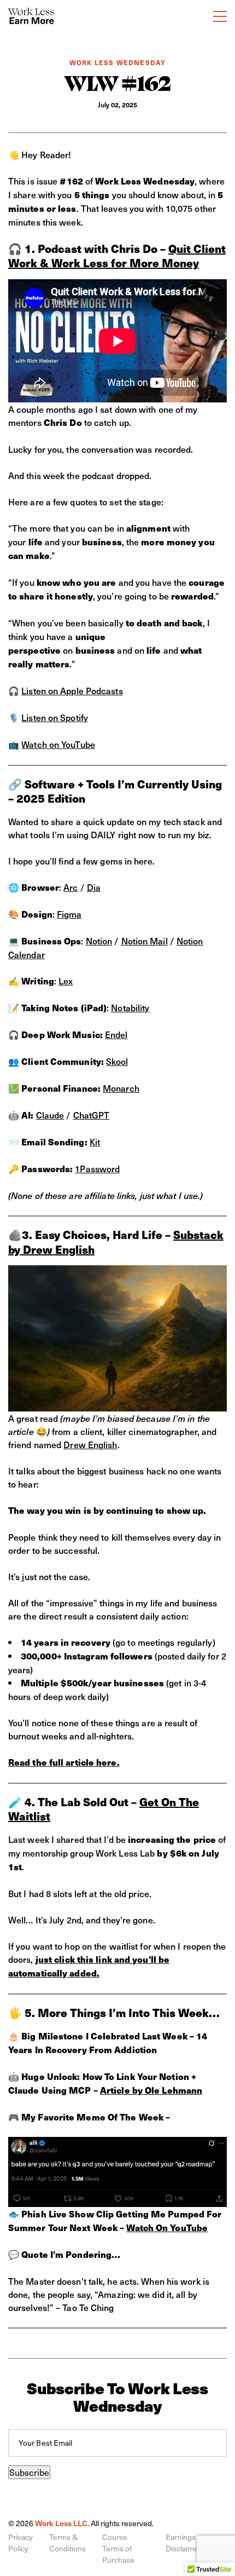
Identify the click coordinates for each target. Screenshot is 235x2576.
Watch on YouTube (58, 744)
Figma (69, 914)
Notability (130, 1007)
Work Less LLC (61, 2523)
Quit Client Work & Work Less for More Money (117, 256)
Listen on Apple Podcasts (72, 690)
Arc (70, 887)
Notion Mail (145, 941)
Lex (66, 981)
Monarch (121, 1088)
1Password (97, 1168)
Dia (94, 887)
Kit (95, 1142)
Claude (50, 1115)
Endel (116, 1034)
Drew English (90, 1444)
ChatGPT (92, 1115)
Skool (117, 1061)
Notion (99, 941)
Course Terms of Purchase (118, 2548)
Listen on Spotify (55, 717)
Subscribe (29, 2472)
